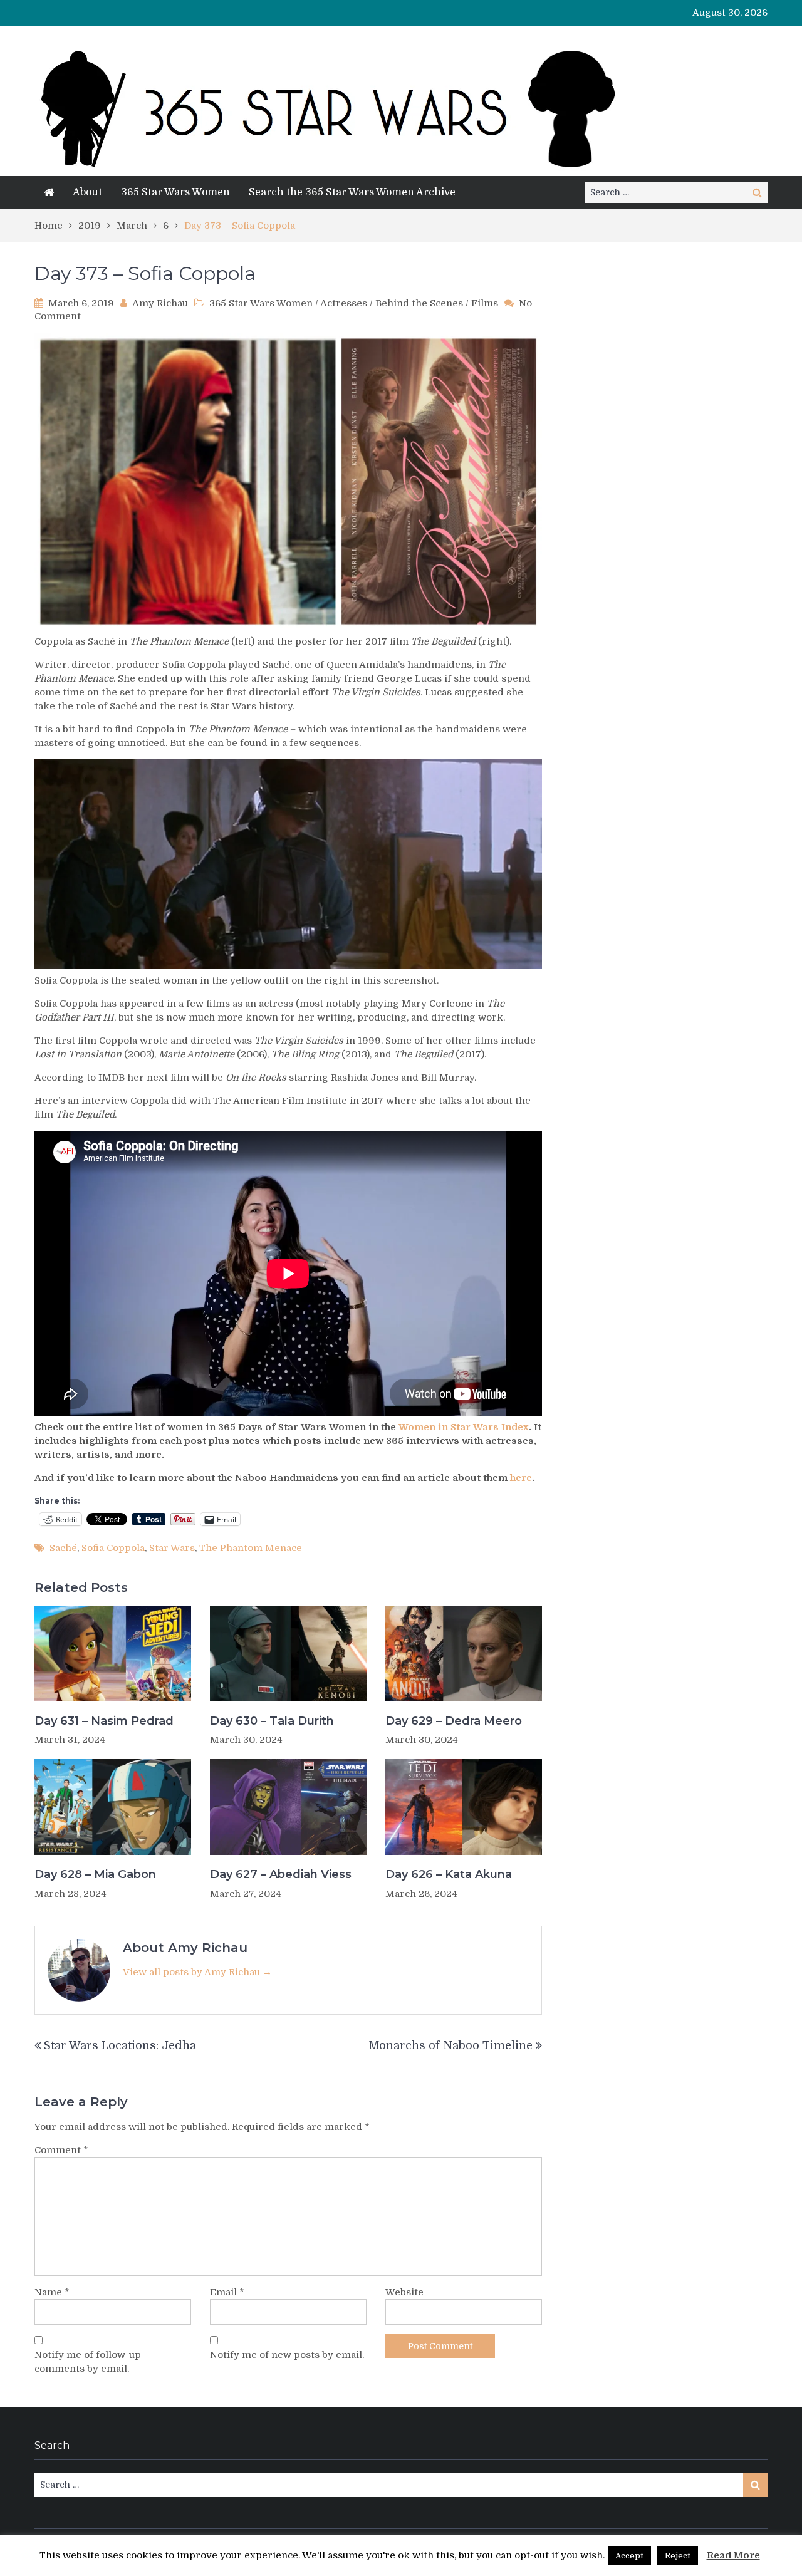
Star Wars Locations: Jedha (120, 2045)
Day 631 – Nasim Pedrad (104, 1721)
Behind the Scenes (419, 303)
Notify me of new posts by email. (287, 2355)
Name (52, 2292)
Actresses (344, 303)
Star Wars (172, 1548)
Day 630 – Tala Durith (272, 1721)
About (87, 192)
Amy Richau (160, 303)
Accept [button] (629, 2556)
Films (485, 303)
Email (227, 2292)
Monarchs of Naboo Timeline (450, 2045)
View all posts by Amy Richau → (197, 1972)
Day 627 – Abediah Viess (281, 1874)
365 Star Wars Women (175, 192)
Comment (61, 2150)
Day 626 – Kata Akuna (449, 1874)
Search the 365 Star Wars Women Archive (352, 192)
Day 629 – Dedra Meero (454, 1721)
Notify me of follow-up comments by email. (88, 2362)
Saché (63, 1548)
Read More (733, 2555)
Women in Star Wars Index (464, 1427)
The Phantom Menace (251, 1548)
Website (404, 2292)
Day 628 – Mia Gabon (95, 1874)
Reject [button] (678, 2556)
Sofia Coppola (113, 1548)
